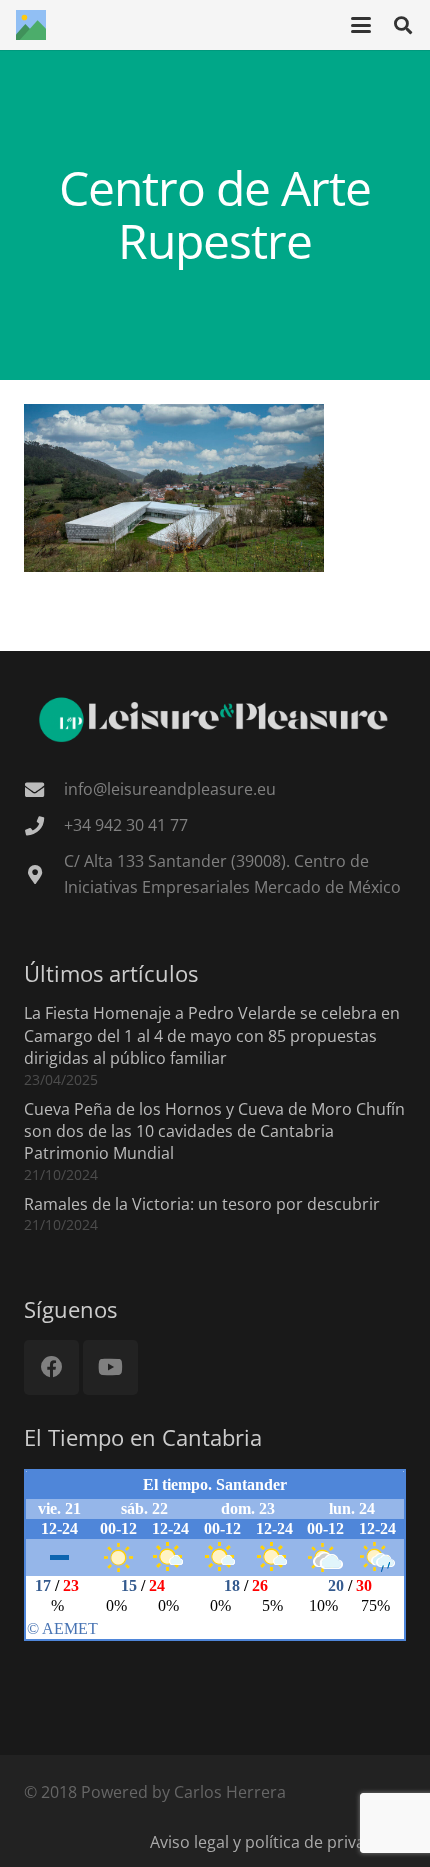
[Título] (31, 25)
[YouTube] (110, 1367)
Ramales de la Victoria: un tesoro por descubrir (202, 1204)
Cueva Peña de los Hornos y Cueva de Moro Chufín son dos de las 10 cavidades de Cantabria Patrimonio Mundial (214, 1131)
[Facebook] (51, 1367)
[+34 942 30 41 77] (44, 825)
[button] (361, 25)
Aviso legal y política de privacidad (278, 1842)
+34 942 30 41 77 (126, 825)
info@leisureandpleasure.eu (170, 789)
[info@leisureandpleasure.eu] (44, 789)
